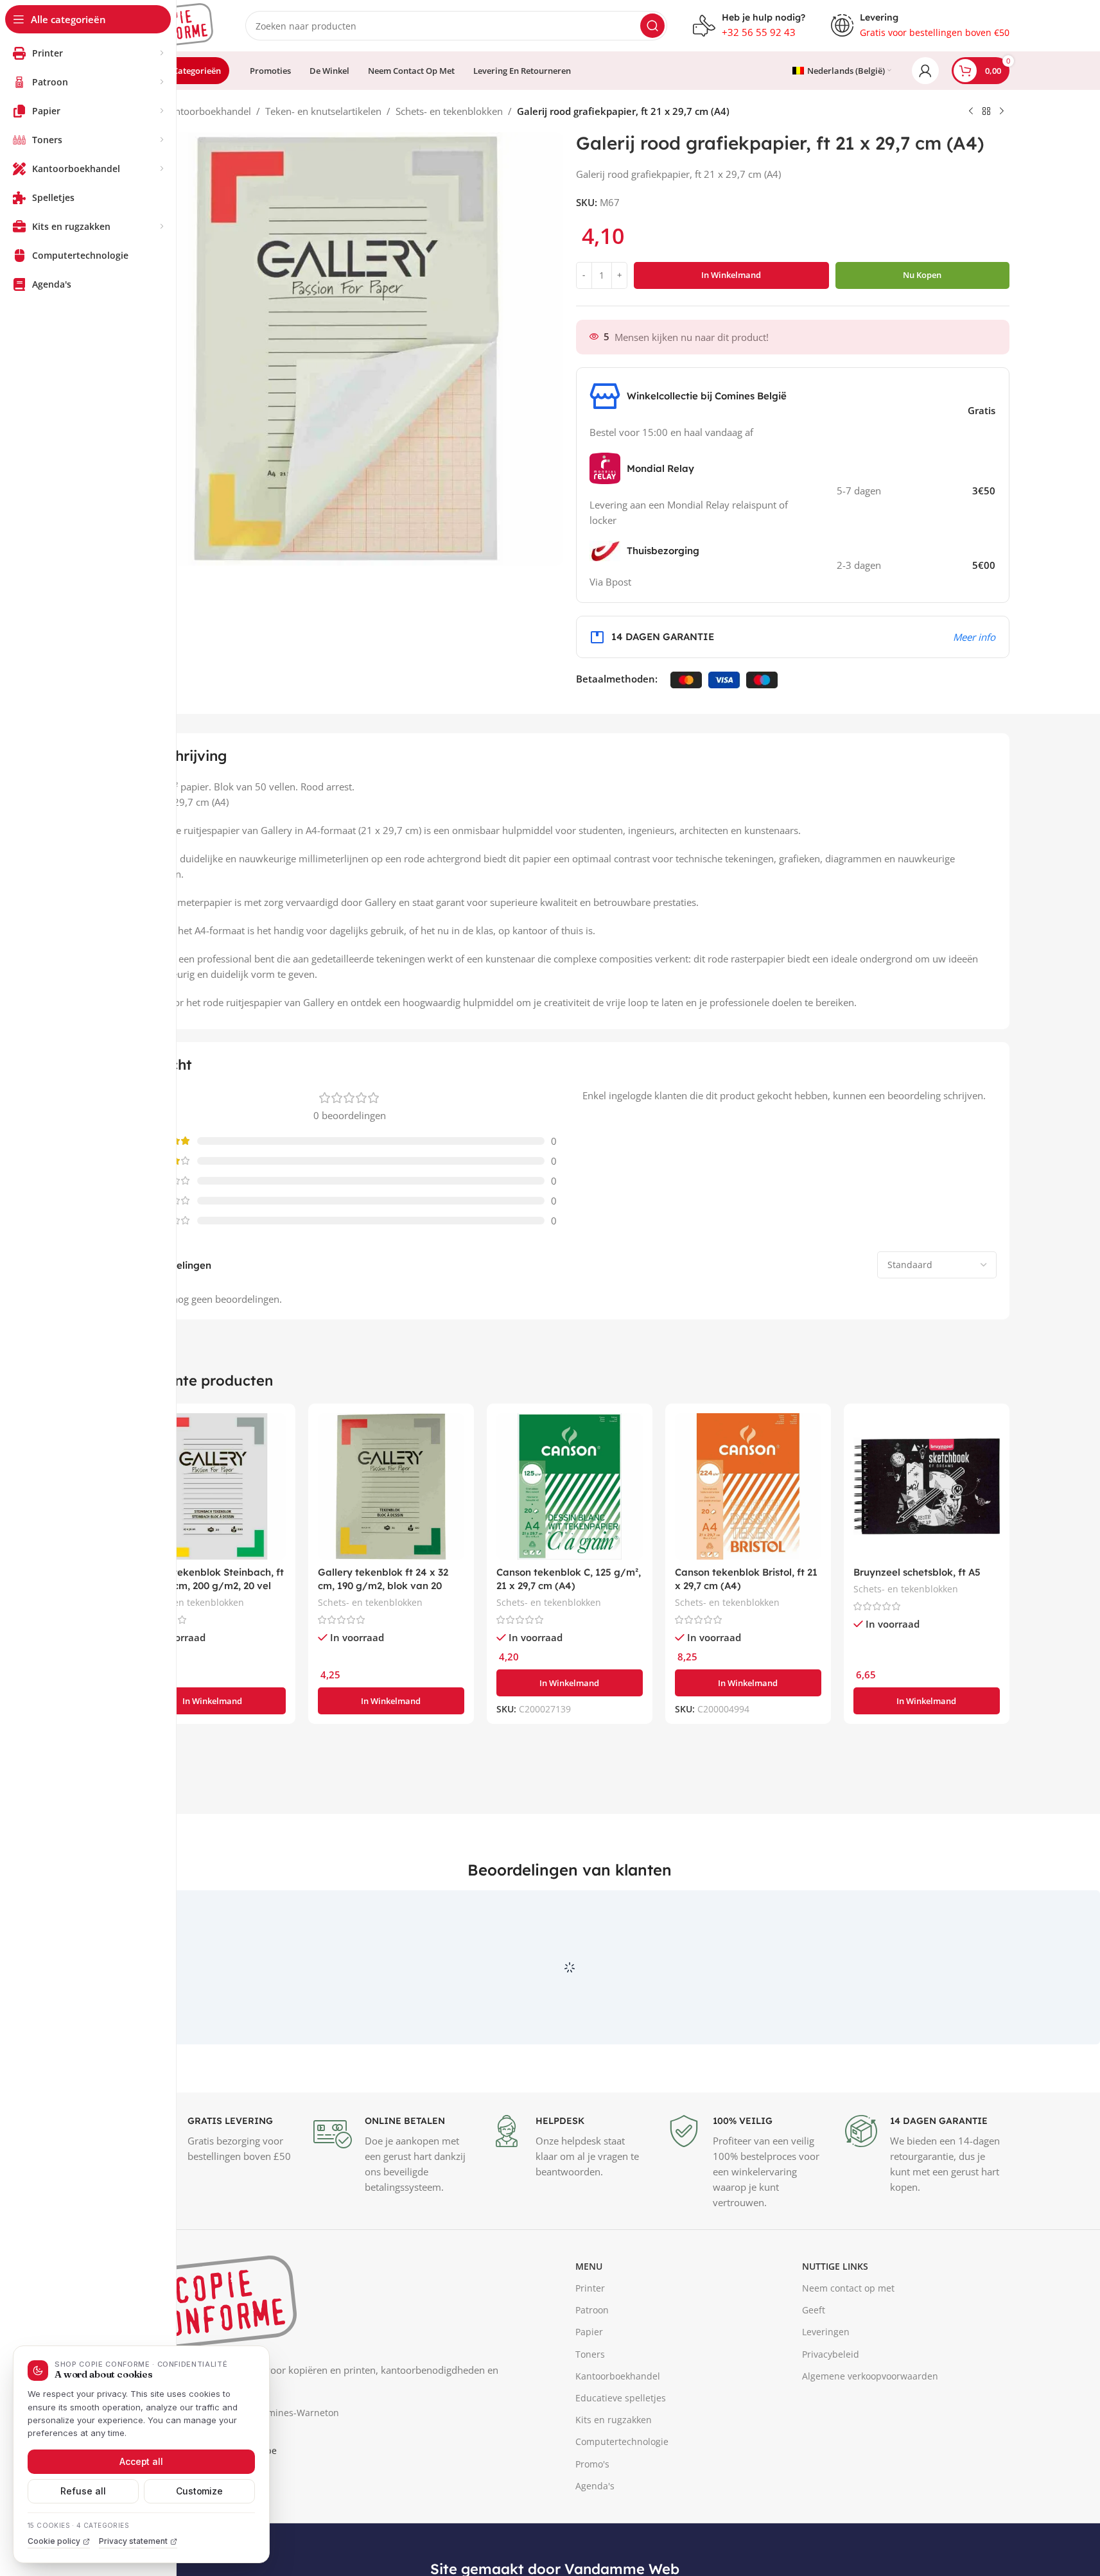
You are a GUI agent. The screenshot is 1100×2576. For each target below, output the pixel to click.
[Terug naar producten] (986, 112)
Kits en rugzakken (614, 2479)
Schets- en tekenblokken (449, 111)
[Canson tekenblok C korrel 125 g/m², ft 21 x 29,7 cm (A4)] (570, 1486)
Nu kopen (922, 275)
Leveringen (826, 2391)
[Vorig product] (971, 112)
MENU (589, 2325)
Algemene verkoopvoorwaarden (870, 2435)
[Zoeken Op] (652, 26)
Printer (590, 2347)
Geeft (814, 2370)
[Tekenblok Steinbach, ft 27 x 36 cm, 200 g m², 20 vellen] (213, 1486)
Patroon (592, 2370)
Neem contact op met (848, 2347)
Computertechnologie (622, 2501)
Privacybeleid (831, 2413)
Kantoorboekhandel (207, 111)
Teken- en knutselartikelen (323, 111)
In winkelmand (731, 275)
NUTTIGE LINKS (835, 2325)
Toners (590, 2413)
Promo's (592, 2523)
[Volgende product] (1002, 112)
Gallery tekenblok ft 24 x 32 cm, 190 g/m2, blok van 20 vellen (383, 1586)
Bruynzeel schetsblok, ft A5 (917, 1572)
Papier (589, 2391)
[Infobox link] (749, 26)
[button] (213, 1701)
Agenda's (595, 2545)
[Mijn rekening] (925, 71)
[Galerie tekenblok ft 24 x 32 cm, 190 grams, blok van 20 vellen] (391, 1486)
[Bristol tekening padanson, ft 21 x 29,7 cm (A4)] (748, 1486)
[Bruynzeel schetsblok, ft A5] (927, 1486)
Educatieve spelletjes (621, 2457)
